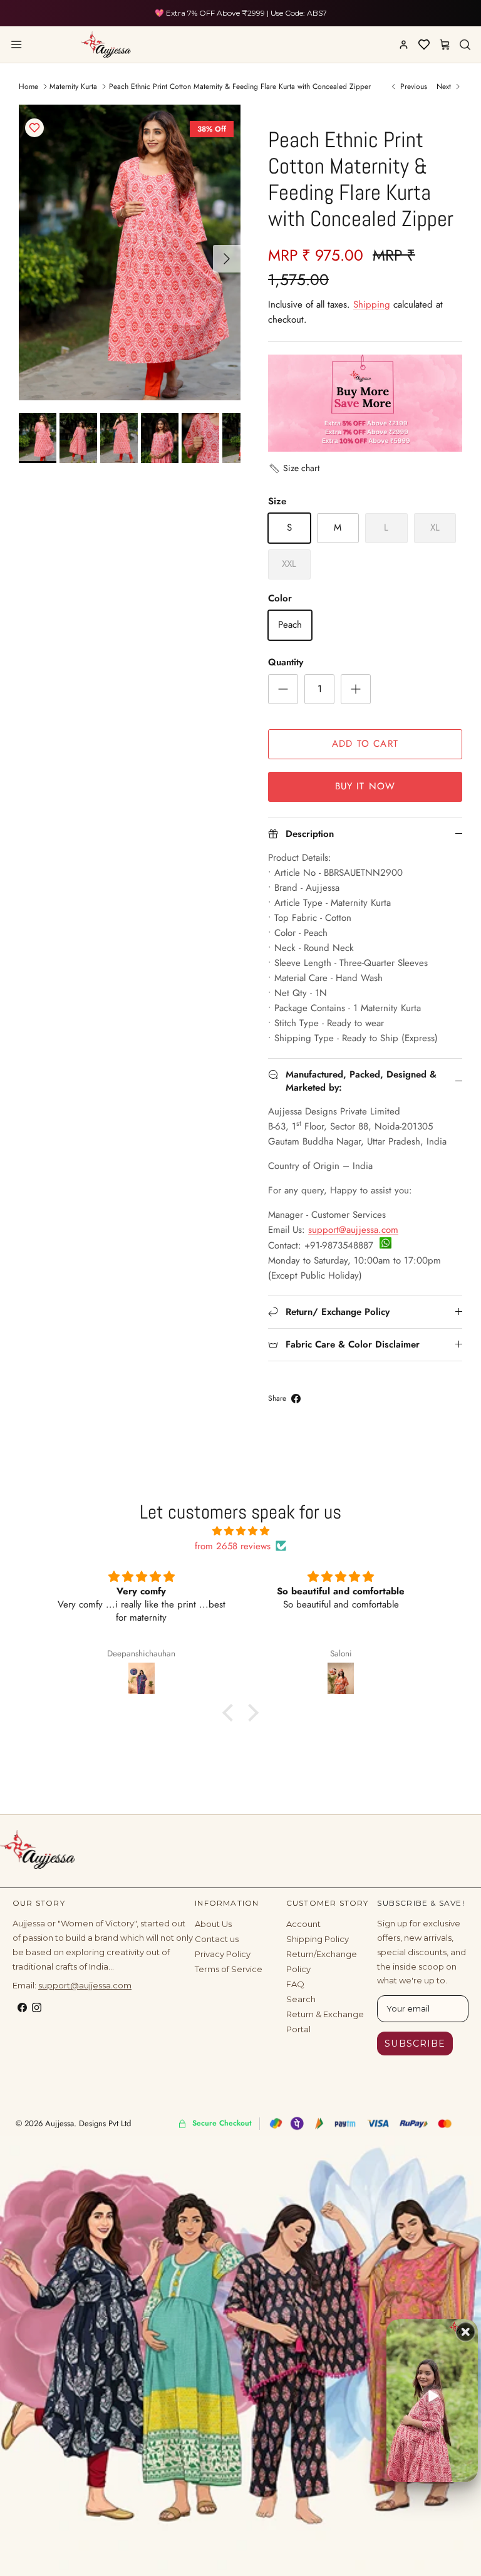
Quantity (286, 662)
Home (28, 86)
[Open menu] (16, 44)
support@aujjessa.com (353, 1230)
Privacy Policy (223, 1954)
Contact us (217, 1939)
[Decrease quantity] (283, 689)
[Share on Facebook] (296, 1399)
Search (301, 1999)
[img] (240, 1531)
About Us (213, 1924)
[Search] (465, 44)
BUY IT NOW (365, 786)
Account (303, 1924)
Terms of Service (229, 1969)
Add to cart (365, 744)
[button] (294, 468)
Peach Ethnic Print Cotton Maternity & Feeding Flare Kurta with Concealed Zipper (240, 86)
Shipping (372, 304)
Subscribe (415, 2044)
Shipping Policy (318, 1939)
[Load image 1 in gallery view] (130, 252)
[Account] (403, 44)
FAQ (295, 1984)
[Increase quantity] (356, 689)
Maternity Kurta (73, 86)
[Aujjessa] (106, 44)
